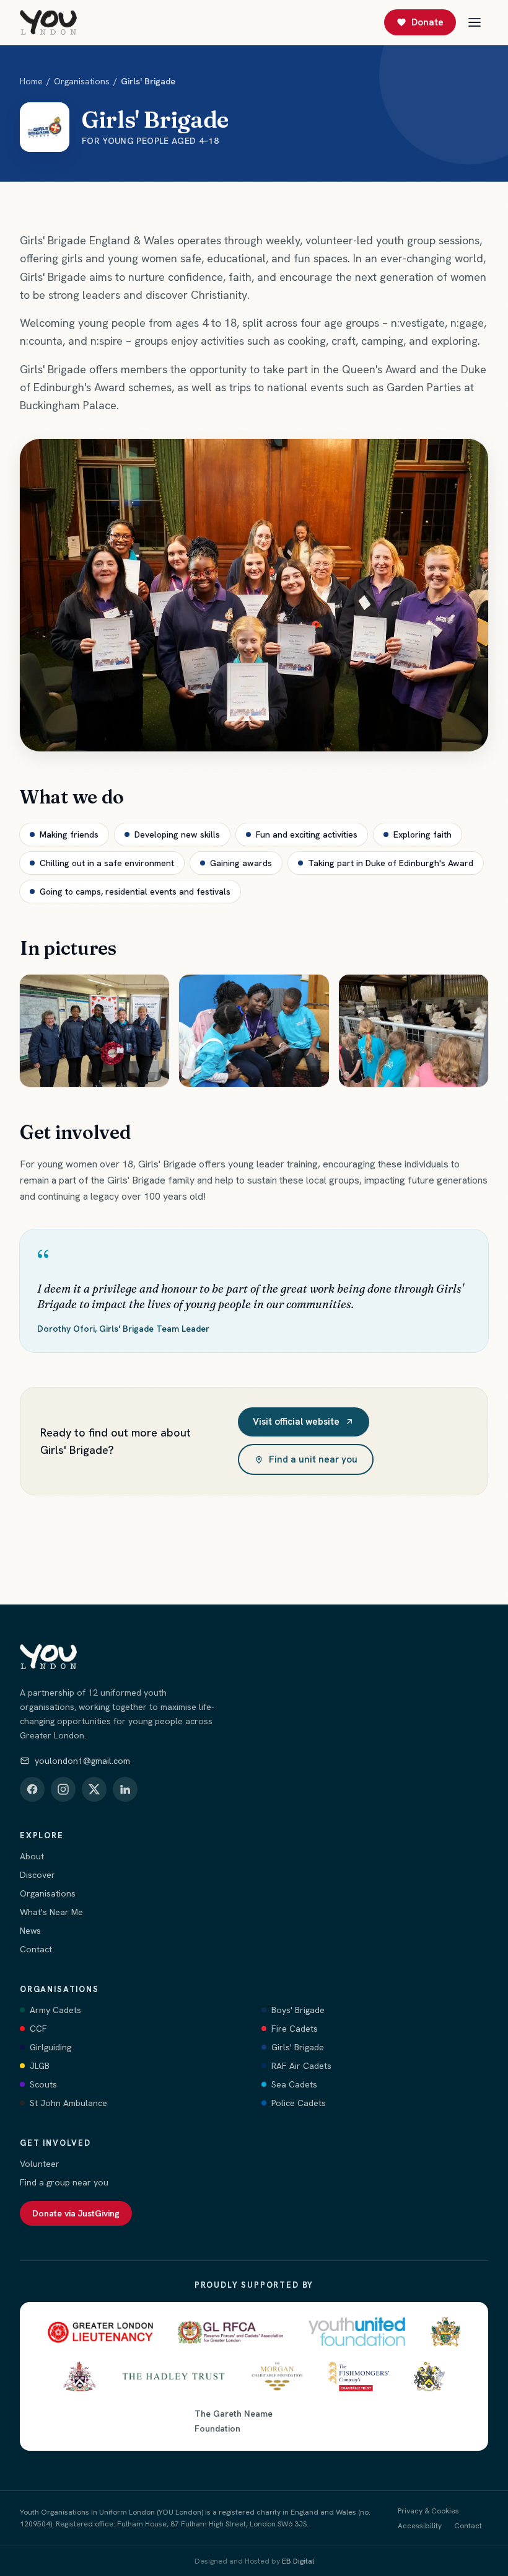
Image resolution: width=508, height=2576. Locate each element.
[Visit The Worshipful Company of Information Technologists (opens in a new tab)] (445, 2332)
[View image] (94, 1031)
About (32, 1856)
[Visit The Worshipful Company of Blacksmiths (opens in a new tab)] (429, 2376)
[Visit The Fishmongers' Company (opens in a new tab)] (359, 2376)
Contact (36, 1949)
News (30, 1931)
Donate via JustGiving (76, 2213)
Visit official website (296, 1422)
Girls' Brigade (298, 2047)
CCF (38, 2029)
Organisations (82, 81)
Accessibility (420, 2526)
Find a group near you (64, 2182)
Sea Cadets (294, 2084)
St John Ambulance (68, 2103)
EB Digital (298, 2561)
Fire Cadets (295, 2029)
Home (31, 81)
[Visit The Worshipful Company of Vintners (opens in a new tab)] (80, 2376)
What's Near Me (51, 1912)
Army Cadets (55, 2010)
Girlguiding (50, 2047)
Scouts (43, 2084)
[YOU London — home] (48, 22)
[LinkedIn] (125, 1789)
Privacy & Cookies (428, 2511)
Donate (427, 22)
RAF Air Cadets (301, 2066)
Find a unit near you (313, 1459)
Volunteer (40, 2164)
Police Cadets (299, 2103)
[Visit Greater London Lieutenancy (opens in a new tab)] (100, 2332)
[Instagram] (63, 1789)
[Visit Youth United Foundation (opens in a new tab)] (357, 2332)
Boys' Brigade (298, 2010)
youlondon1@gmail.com (82, 1761)
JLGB (40, 2066)
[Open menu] (475, 22)
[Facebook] (32, 1789)
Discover (37, 1875)
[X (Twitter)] (94, 1789)
